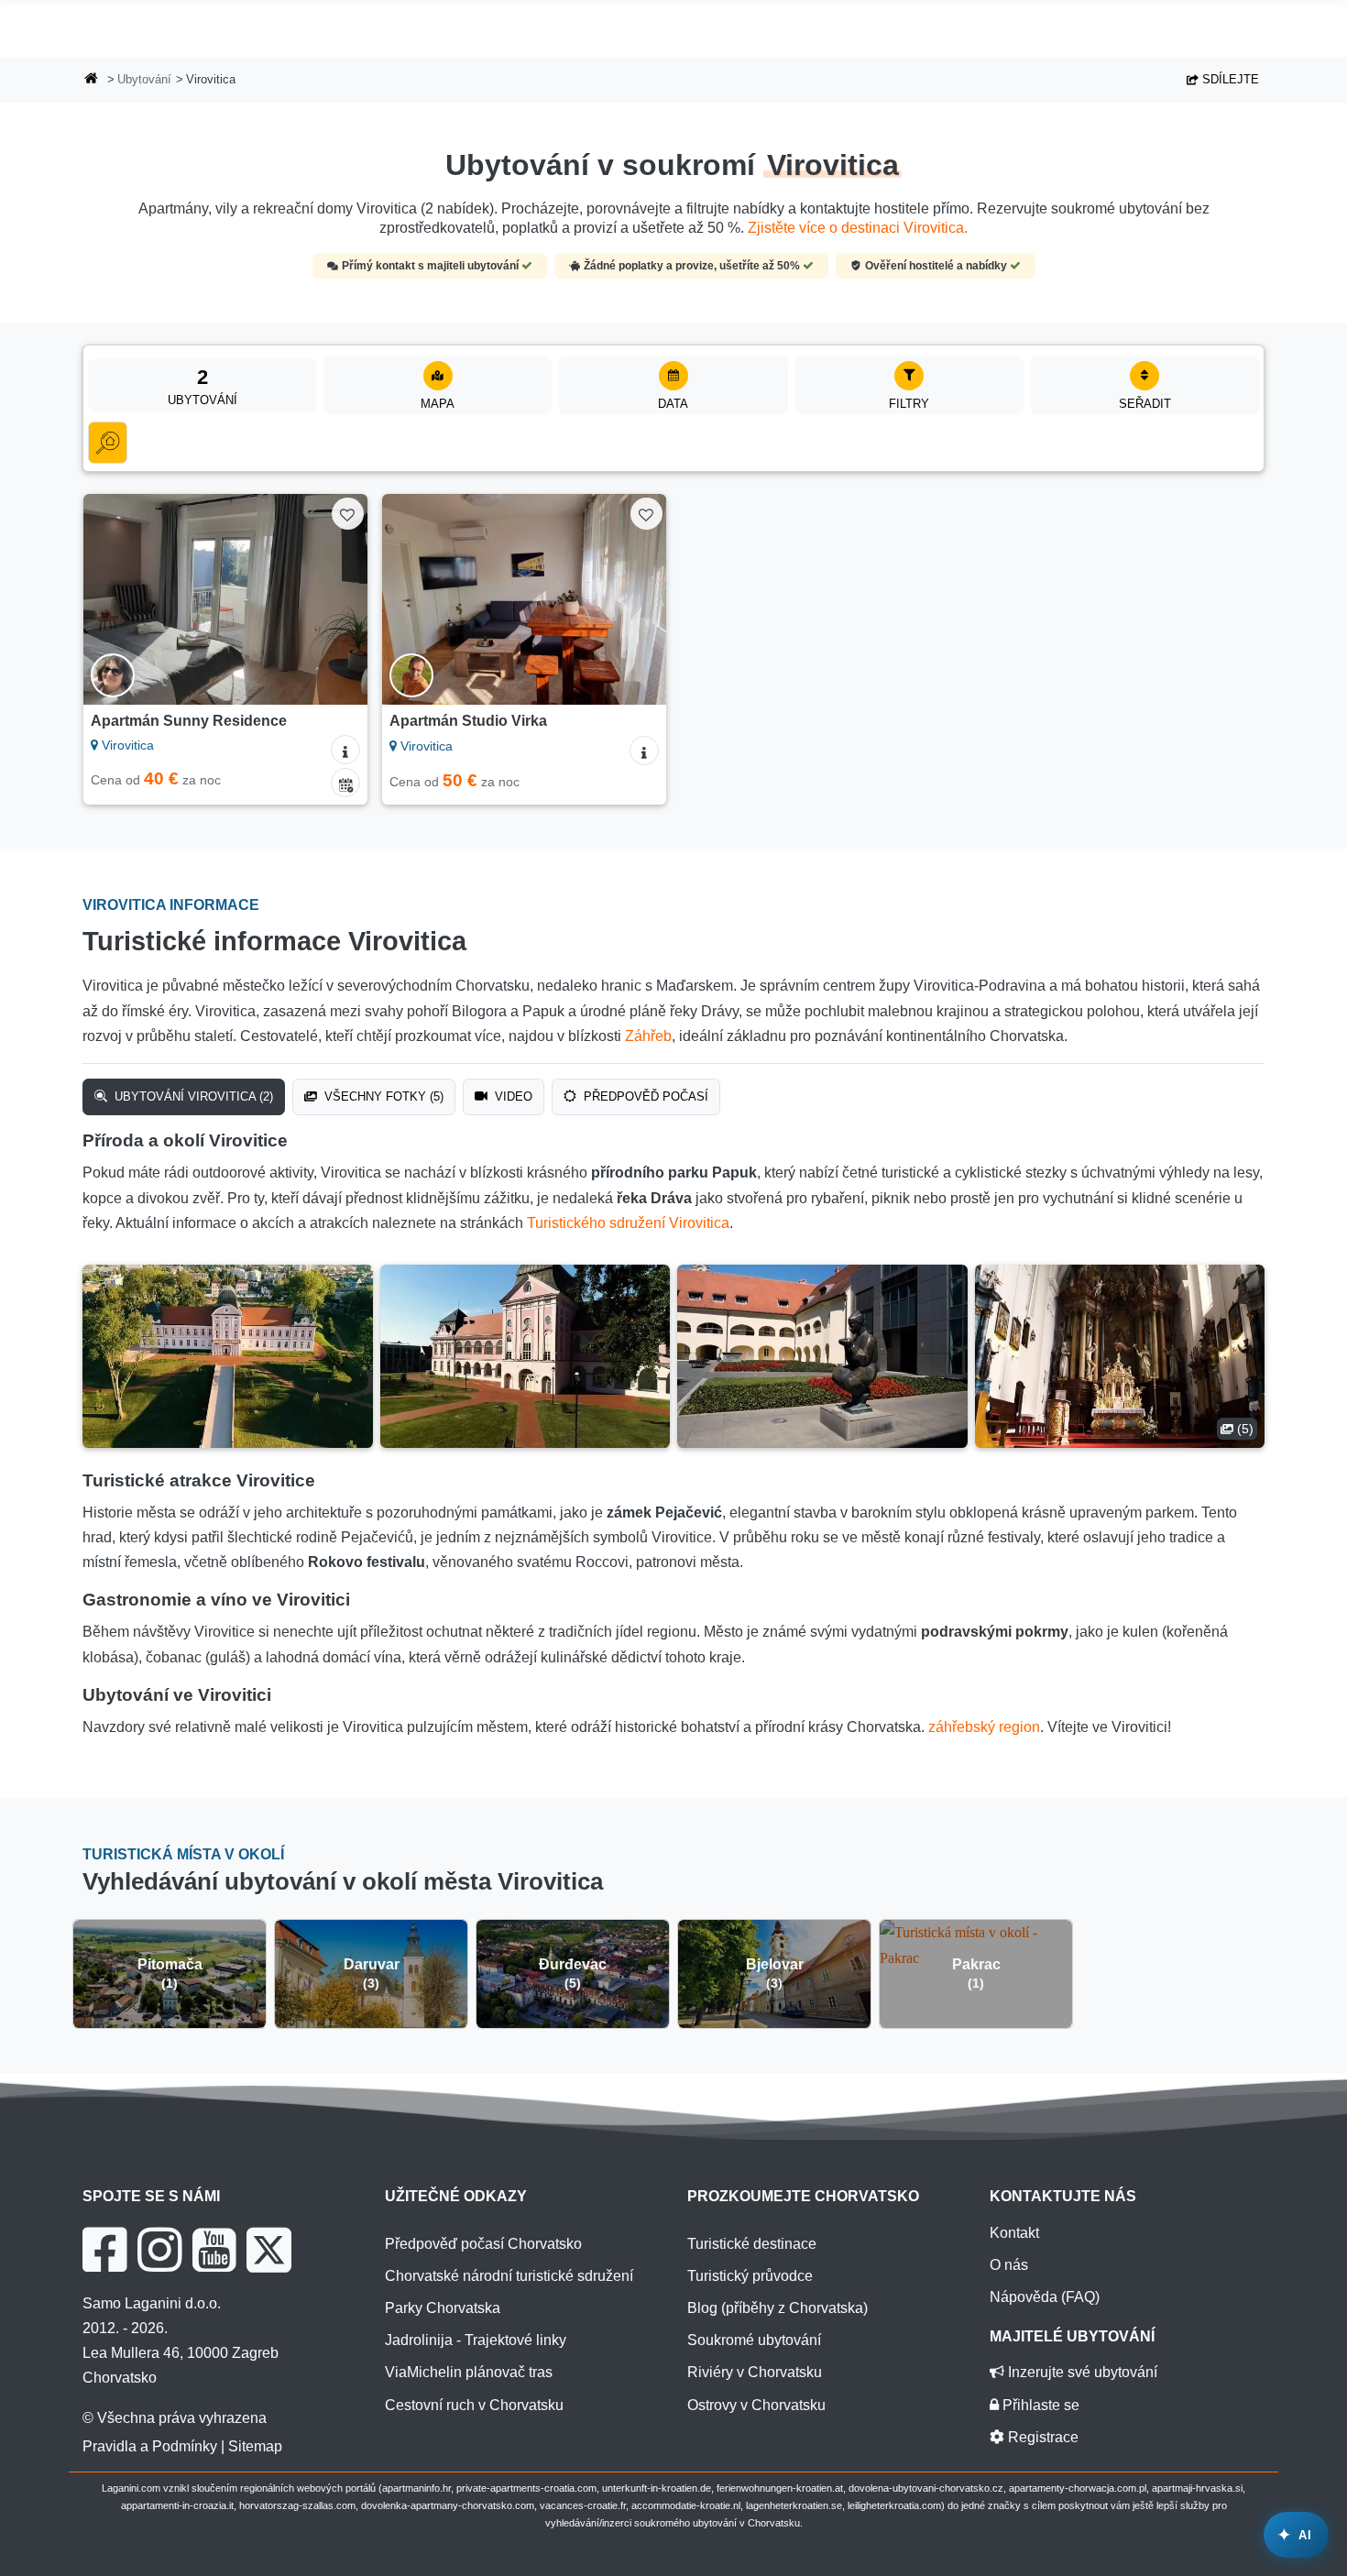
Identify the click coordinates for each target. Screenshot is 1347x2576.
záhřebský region (984, 1727)
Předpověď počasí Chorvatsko (483, 2244)
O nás (1009, 2265)
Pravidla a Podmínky (150, 2446)
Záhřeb (648, 1036)
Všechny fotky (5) (382, 1096)
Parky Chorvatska (443, 2308)
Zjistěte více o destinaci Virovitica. (858, 228)
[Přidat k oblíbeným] (348, 514)
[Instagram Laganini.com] (159, 2250)
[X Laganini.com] (269, 2250)
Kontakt (1014, 2233)
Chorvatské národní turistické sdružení (509, 2276)
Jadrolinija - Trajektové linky (476, 2340)
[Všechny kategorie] (108, 443)
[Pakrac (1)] (976, 1944)
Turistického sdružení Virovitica (628, 1223)
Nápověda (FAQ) (1045, 2297)
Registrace (1041, 2437)
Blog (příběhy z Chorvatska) (778, 2308)
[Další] (336, 599)
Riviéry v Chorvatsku (755, 2372)
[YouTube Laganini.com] (214, 2250)
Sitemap (255, 2446)
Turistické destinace (752, 2244)
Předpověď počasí (644, 1096)
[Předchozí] (115, 599)
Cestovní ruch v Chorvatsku (474, 2405)
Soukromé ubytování (754, 2340)
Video (512, 1096)
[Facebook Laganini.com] (104, 2250)
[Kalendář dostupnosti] (345, 783)
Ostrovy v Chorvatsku (756, 2405)
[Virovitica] (228, 1356)
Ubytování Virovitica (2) (192, 1096)
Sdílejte (1229, 79)
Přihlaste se (1039, 2405)
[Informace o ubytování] (345, 750)
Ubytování (144, 79)
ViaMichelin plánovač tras (469, 2372)
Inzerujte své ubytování (1081, 2372)
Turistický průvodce (750, 2276)
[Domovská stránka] (92, 80)
